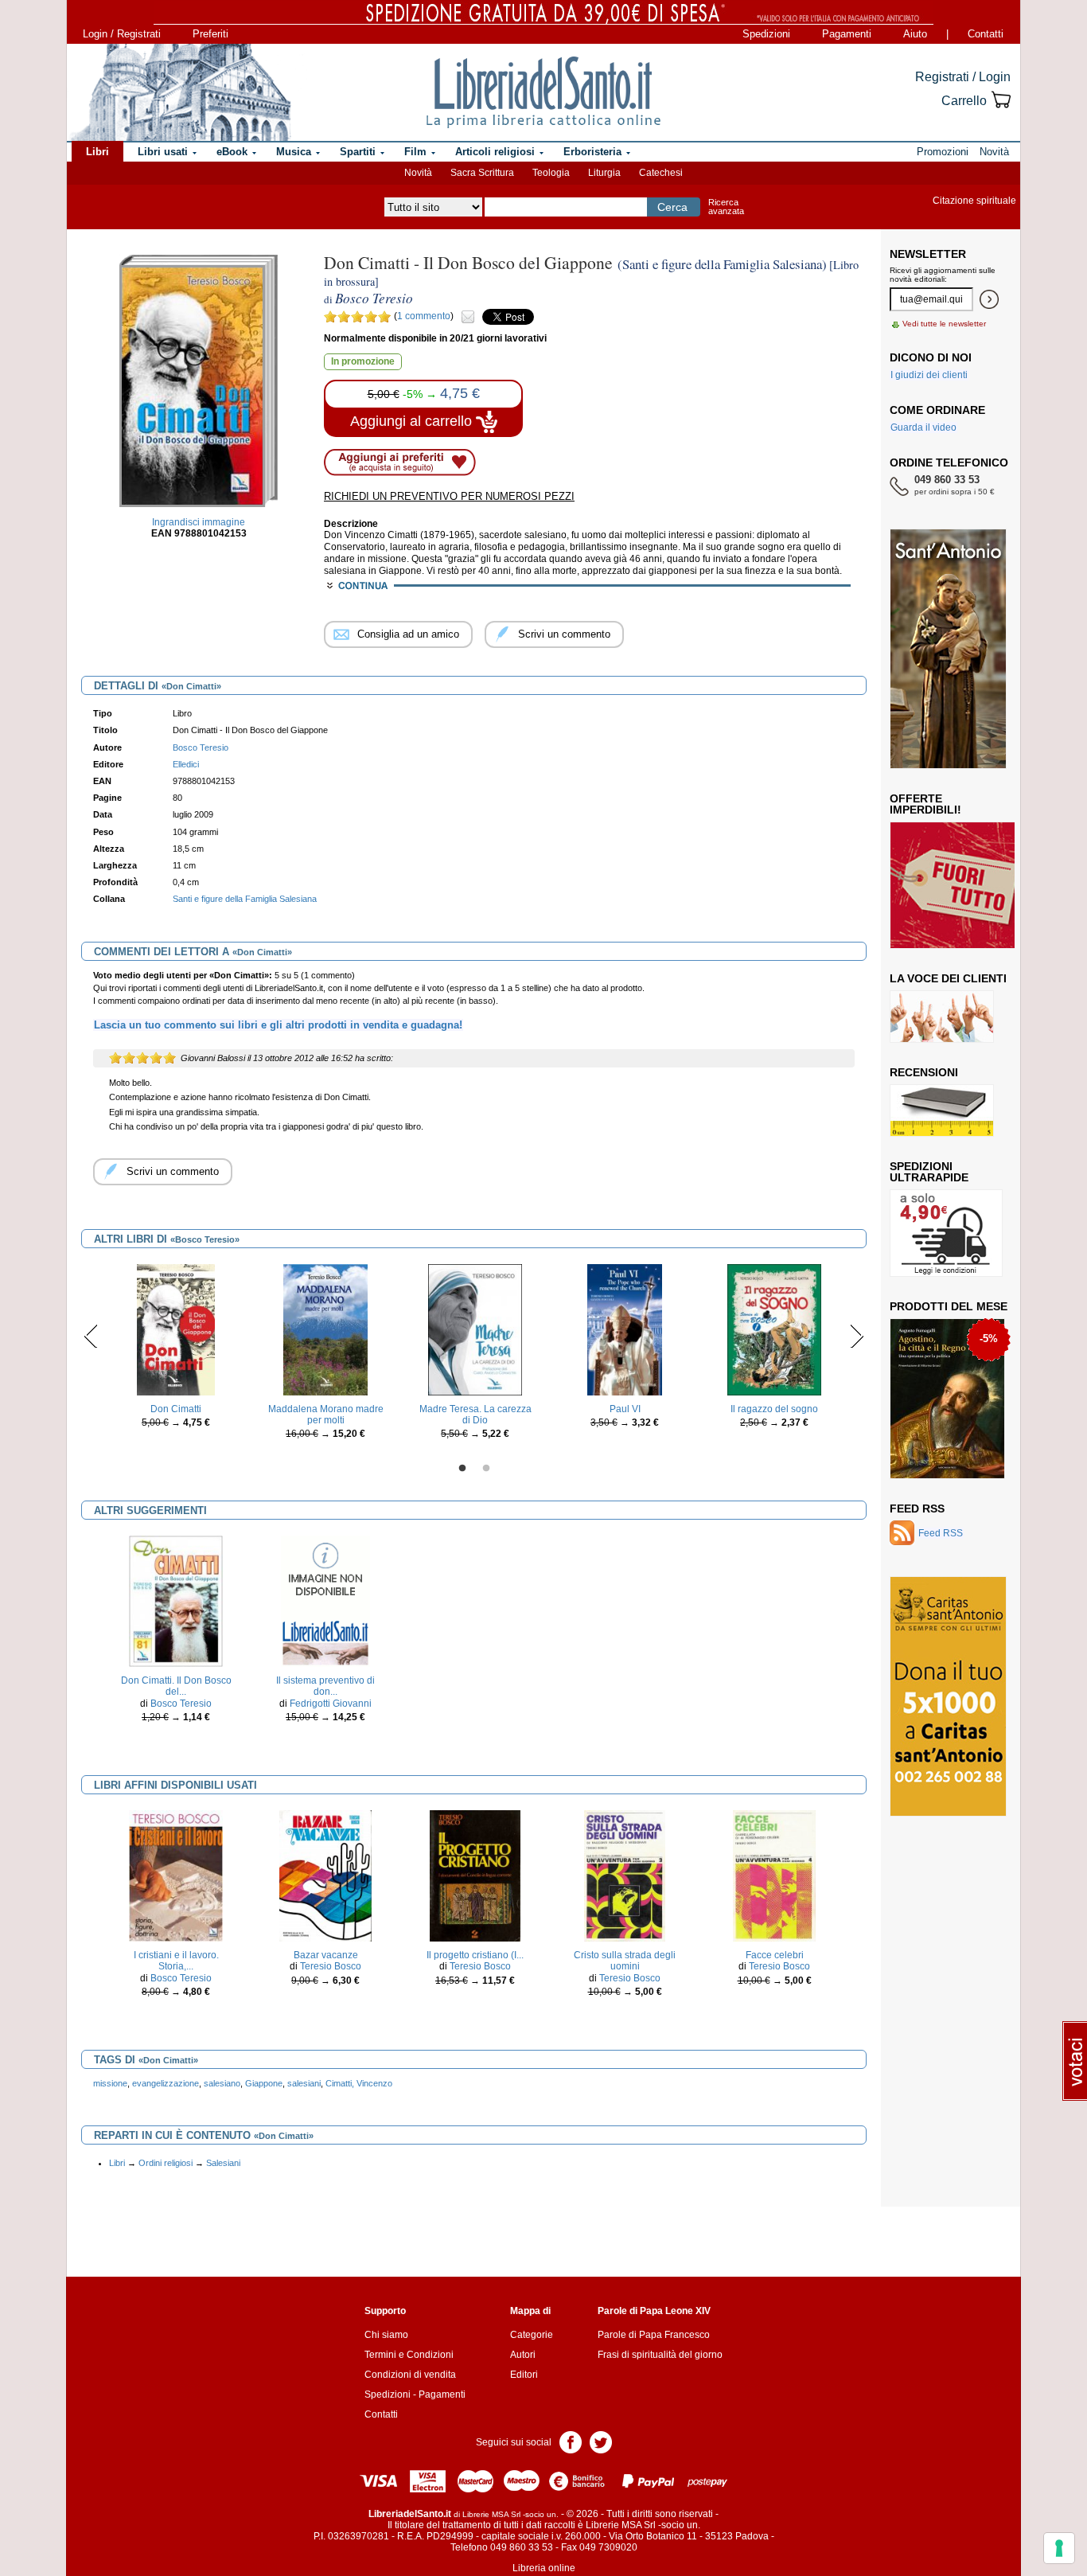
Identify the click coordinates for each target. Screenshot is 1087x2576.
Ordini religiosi (166, 2163)
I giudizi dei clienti (929, 375)
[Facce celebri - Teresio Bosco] (774, 1875)
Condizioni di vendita (410, 2375)
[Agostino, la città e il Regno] (947, 1398)
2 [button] (486, 1469)
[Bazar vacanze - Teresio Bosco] (325, 1875)
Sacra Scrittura (482, 173)
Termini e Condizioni (409, 2355)
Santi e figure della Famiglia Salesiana (245, 899)
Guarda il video (923, 427)
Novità (418, 173)
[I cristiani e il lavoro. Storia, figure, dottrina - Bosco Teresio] (175, 1875)
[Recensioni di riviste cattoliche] (942, 1110)
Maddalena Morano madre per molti (326, 1415)
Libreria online (544, 2568)
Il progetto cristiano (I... (475, 1955)
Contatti (986, 34)
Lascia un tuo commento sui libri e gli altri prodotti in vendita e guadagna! (278, 1025)
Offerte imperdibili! (925, 804)
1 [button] (462, 1469)
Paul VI (625, 1409)
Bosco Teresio (181, 1704)
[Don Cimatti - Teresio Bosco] (176, 1329)
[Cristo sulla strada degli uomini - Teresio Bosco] (625, 1875)
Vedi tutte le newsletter (944, 324)
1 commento (424, 316)
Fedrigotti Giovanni (331, 1704)
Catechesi (661, 173)
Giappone (264, 2083)
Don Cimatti (176, 1409)
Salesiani (223, 2163)
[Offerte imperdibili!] (958, 884)
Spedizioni (766, 34)
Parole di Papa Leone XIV (654, 2311)
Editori (524, 2375)
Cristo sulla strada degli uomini (625, 1961)
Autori (523, 2355)
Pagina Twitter (601, 2441)
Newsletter (928, 254)
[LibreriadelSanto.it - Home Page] (543, 92)
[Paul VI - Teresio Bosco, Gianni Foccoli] (625, 1329)
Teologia (551, 173)
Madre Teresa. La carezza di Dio (475, 1415)
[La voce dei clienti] (942, 1016)
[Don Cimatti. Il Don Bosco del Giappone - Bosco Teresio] (175, 1600)
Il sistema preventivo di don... (325, 1686)
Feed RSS (917, 1509)
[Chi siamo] (180, 92)
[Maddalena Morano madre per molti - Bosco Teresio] (325, 1329)
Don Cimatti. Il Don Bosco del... (176, 1686)
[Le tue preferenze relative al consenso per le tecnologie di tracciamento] (1059, 2548)
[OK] (989, 299)
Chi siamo (386, 2335)
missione (110, 2083)
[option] (176, 1350)
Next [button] (857, 1336)
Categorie (532, 2335)
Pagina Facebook (571, 2441)
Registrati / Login (963, 77)
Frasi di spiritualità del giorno (660, 2355)
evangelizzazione (166, 2083)
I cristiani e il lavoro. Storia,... (176, 1961)
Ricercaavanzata (726, 207)
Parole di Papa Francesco (654, 2335)
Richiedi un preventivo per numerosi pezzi (449, 496)
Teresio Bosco (331, 1966)
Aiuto (915, 34)
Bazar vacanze (326, 1955)
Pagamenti (847, 34)
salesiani (304, 2083)
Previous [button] (91, 1336)
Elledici (186, 764)
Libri (117, 2163)
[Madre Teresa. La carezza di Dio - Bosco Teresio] (475, 1329)
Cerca (672, 207)
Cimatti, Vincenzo (359, 2083)
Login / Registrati (122, 34)
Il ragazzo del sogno (774, 1409)
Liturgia (604, 173)
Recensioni (924, 1072)
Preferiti (210, 34)
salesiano (222, 2083)
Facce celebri (775, 1955)
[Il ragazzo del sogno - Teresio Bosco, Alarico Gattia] (774, 1329)
